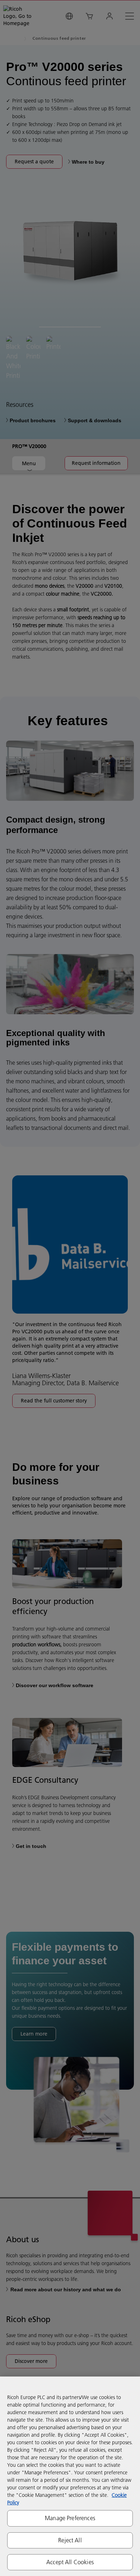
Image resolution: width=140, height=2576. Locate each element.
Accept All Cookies (70, 2562)
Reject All (70, 2540)
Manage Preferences (70, 2518)
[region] (70, 2476)
